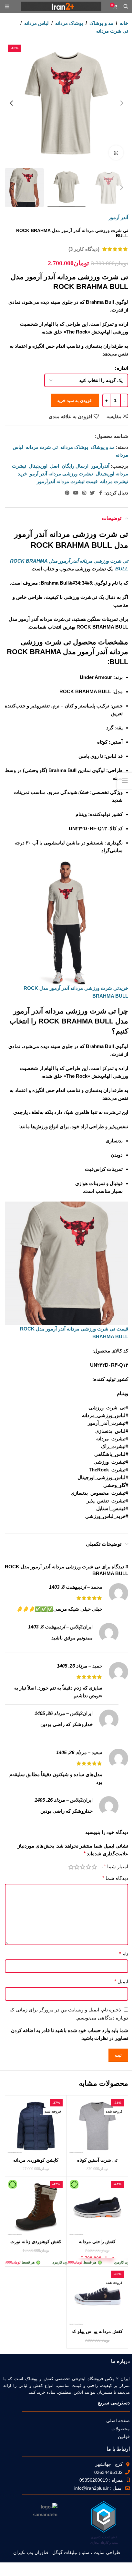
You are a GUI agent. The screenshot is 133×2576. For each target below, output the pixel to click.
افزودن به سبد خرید (75, 401)
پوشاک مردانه (69, 23)
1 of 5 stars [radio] (94, 1867)
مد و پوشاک (101, 23)
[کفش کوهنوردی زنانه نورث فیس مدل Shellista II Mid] (36, 2208)
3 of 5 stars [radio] (83, 1867)
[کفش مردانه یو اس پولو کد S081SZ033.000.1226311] (97, 2297)
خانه (124, 23)
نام (124, 1954)
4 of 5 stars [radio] (77, 1867)
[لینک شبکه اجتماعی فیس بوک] (100, 493)
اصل (55, 466)
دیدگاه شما (115, 1878)
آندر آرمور (118, 217)
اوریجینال (38, 466)
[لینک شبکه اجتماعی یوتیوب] (76, 493)
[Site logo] (61, 6)
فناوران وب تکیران (31, 2552)
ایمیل (121, 1982)
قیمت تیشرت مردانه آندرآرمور (67, 481)
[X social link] (92, 493)
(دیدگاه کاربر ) (84, 249)
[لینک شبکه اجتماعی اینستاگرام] (84, 493)
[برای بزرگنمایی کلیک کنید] (116, 153)
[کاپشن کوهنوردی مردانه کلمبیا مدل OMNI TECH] (36, 2126)
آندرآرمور (100, 466)
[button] (122, 103)
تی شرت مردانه (112, 31)
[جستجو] (126, 6)
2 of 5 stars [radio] (88, 1867)
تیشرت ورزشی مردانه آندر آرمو (61, 474)
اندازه (123, 368)
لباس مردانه (36, 23)
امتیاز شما (116, 1867)
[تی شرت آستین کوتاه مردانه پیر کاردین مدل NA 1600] (97, 2126)
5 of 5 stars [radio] (71, 1867)
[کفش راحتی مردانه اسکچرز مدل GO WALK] (97, 2208)
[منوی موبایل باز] (7, 6)
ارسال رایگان (75, 466)
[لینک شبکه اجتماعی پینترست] (67, 493)
